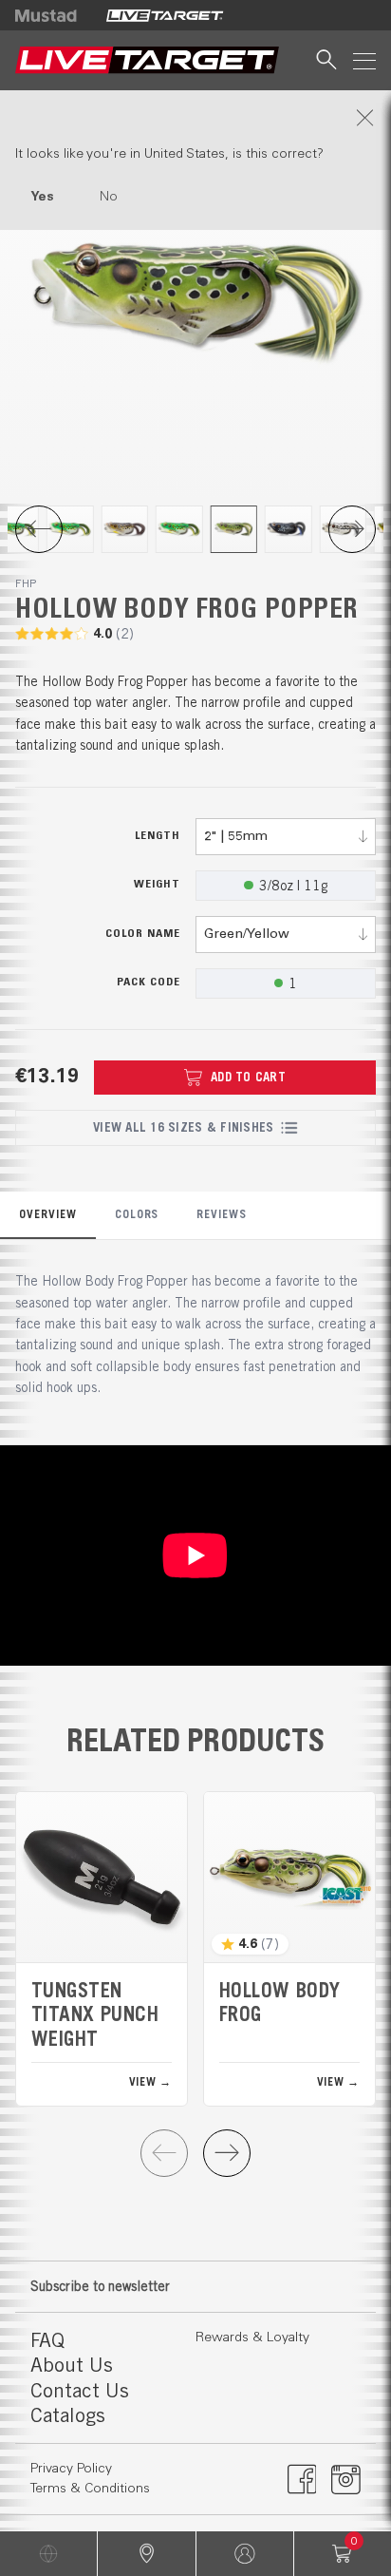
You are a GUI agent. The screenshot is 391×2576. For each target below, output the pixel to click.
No (109, 197)
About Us (72, 2365)
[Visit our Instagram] (346, 2479)
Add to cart (248, 1077)
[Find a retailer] (146, 2554)
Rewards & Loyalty (252, 2337)
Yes (42, 197)
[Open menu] (364, 60)
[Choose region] (48, 2554)
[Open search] (326, 60)
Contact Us (80, 2390)
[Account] (245, 2554)
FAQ (47, 2340)
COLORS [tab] (137, 1214)
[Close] (195, 118)
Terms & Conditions (90, 2489)
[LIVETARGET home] (147, 60)
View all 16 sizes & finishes (183, 1127)
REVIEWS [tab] (222, 1214)
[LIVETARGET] (165, 15)
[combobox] (286, 837)
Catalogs (68, 2415)
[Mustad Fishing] (53, 15)
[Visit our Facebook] (302, 2479)
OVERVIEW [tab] (48, 1214)
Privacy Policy (71, 2469)
